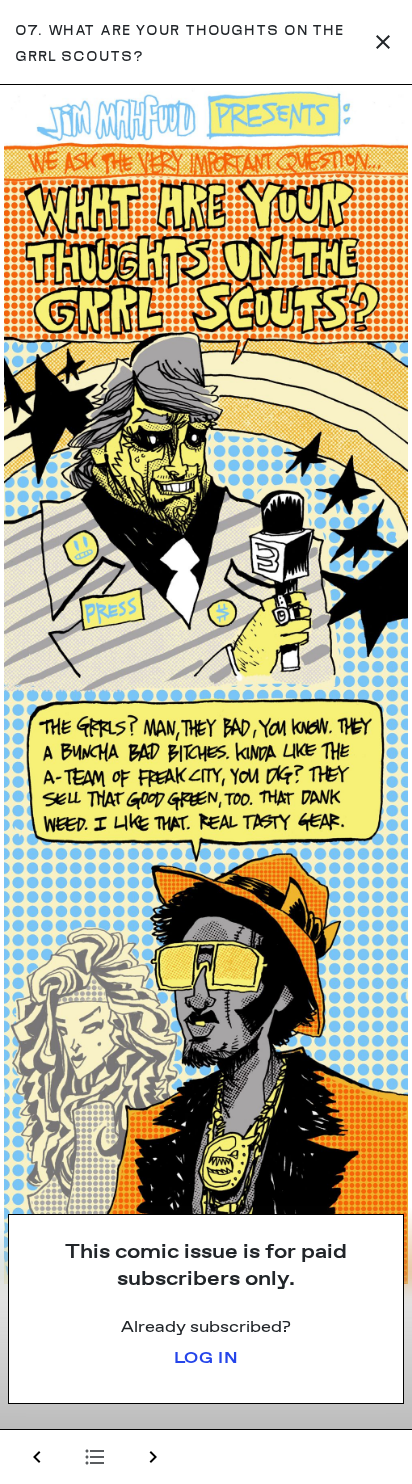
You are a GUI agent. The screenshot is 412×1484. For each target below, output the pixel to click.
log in (206, 1358)
